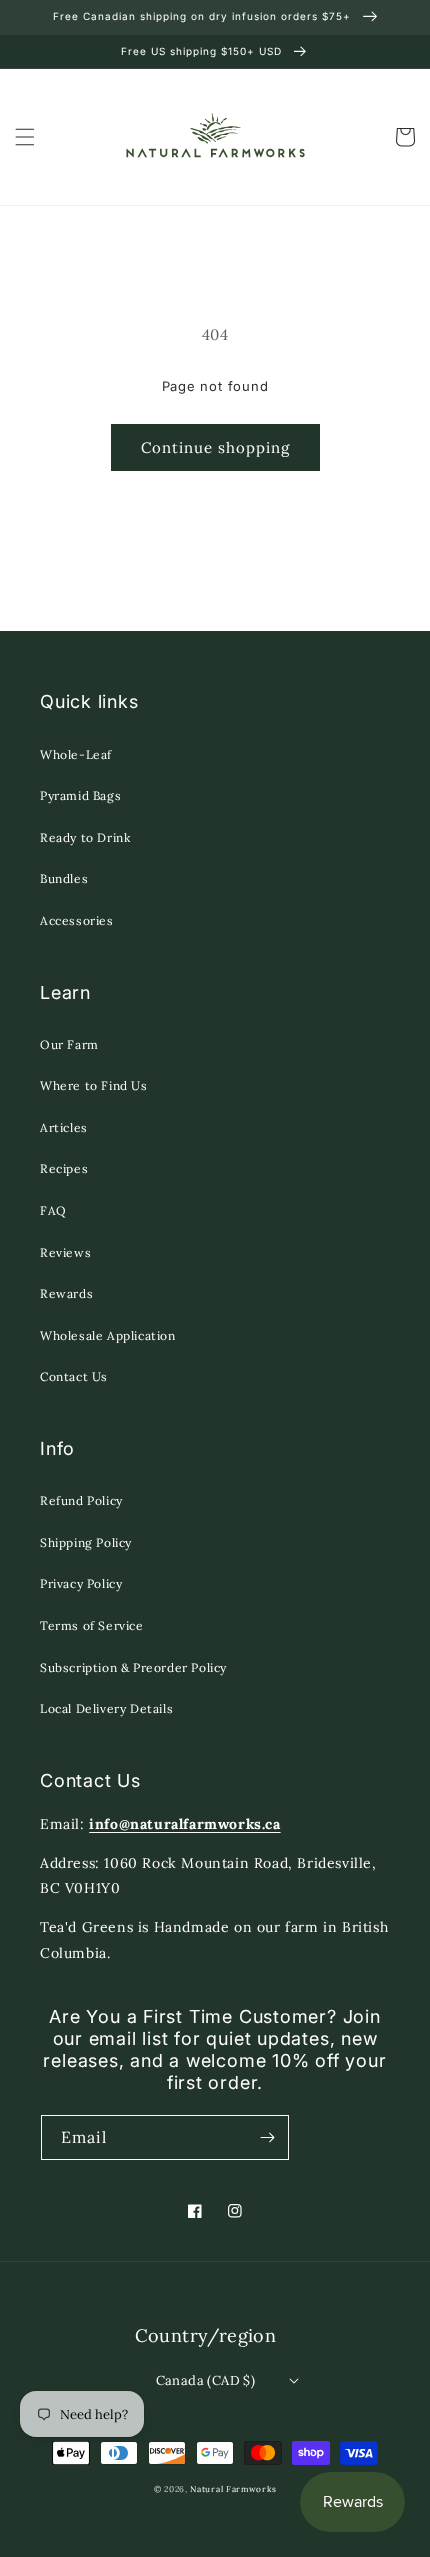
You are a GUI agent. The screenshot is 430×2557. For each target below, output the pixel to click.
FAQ (53, 1210)
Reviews (65, 1252)
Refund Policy (81, 1500)
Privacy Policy (81, 1583)
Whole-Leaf (76, 754)
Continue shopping (215, 447)
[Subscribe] (267, 2137)
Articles (64, 1127)
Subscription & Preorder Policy (133, 1667)
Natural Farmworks (233, 2489)
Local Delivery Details (106, 1708)
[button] (25, 137)
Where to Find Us (94, 1085)
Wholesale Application (108, 1335)
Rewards (66, 1293)
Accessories (77, 920)
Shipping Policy (86, 1542)
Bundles (64, 878)
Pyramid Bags (80, 795)
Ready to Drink (85, 837)
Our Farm (69, 1044)
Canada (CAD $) (206, 2380)
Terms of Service (92, 1625)
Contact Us (74, 1376)
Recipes (64, 1168)
